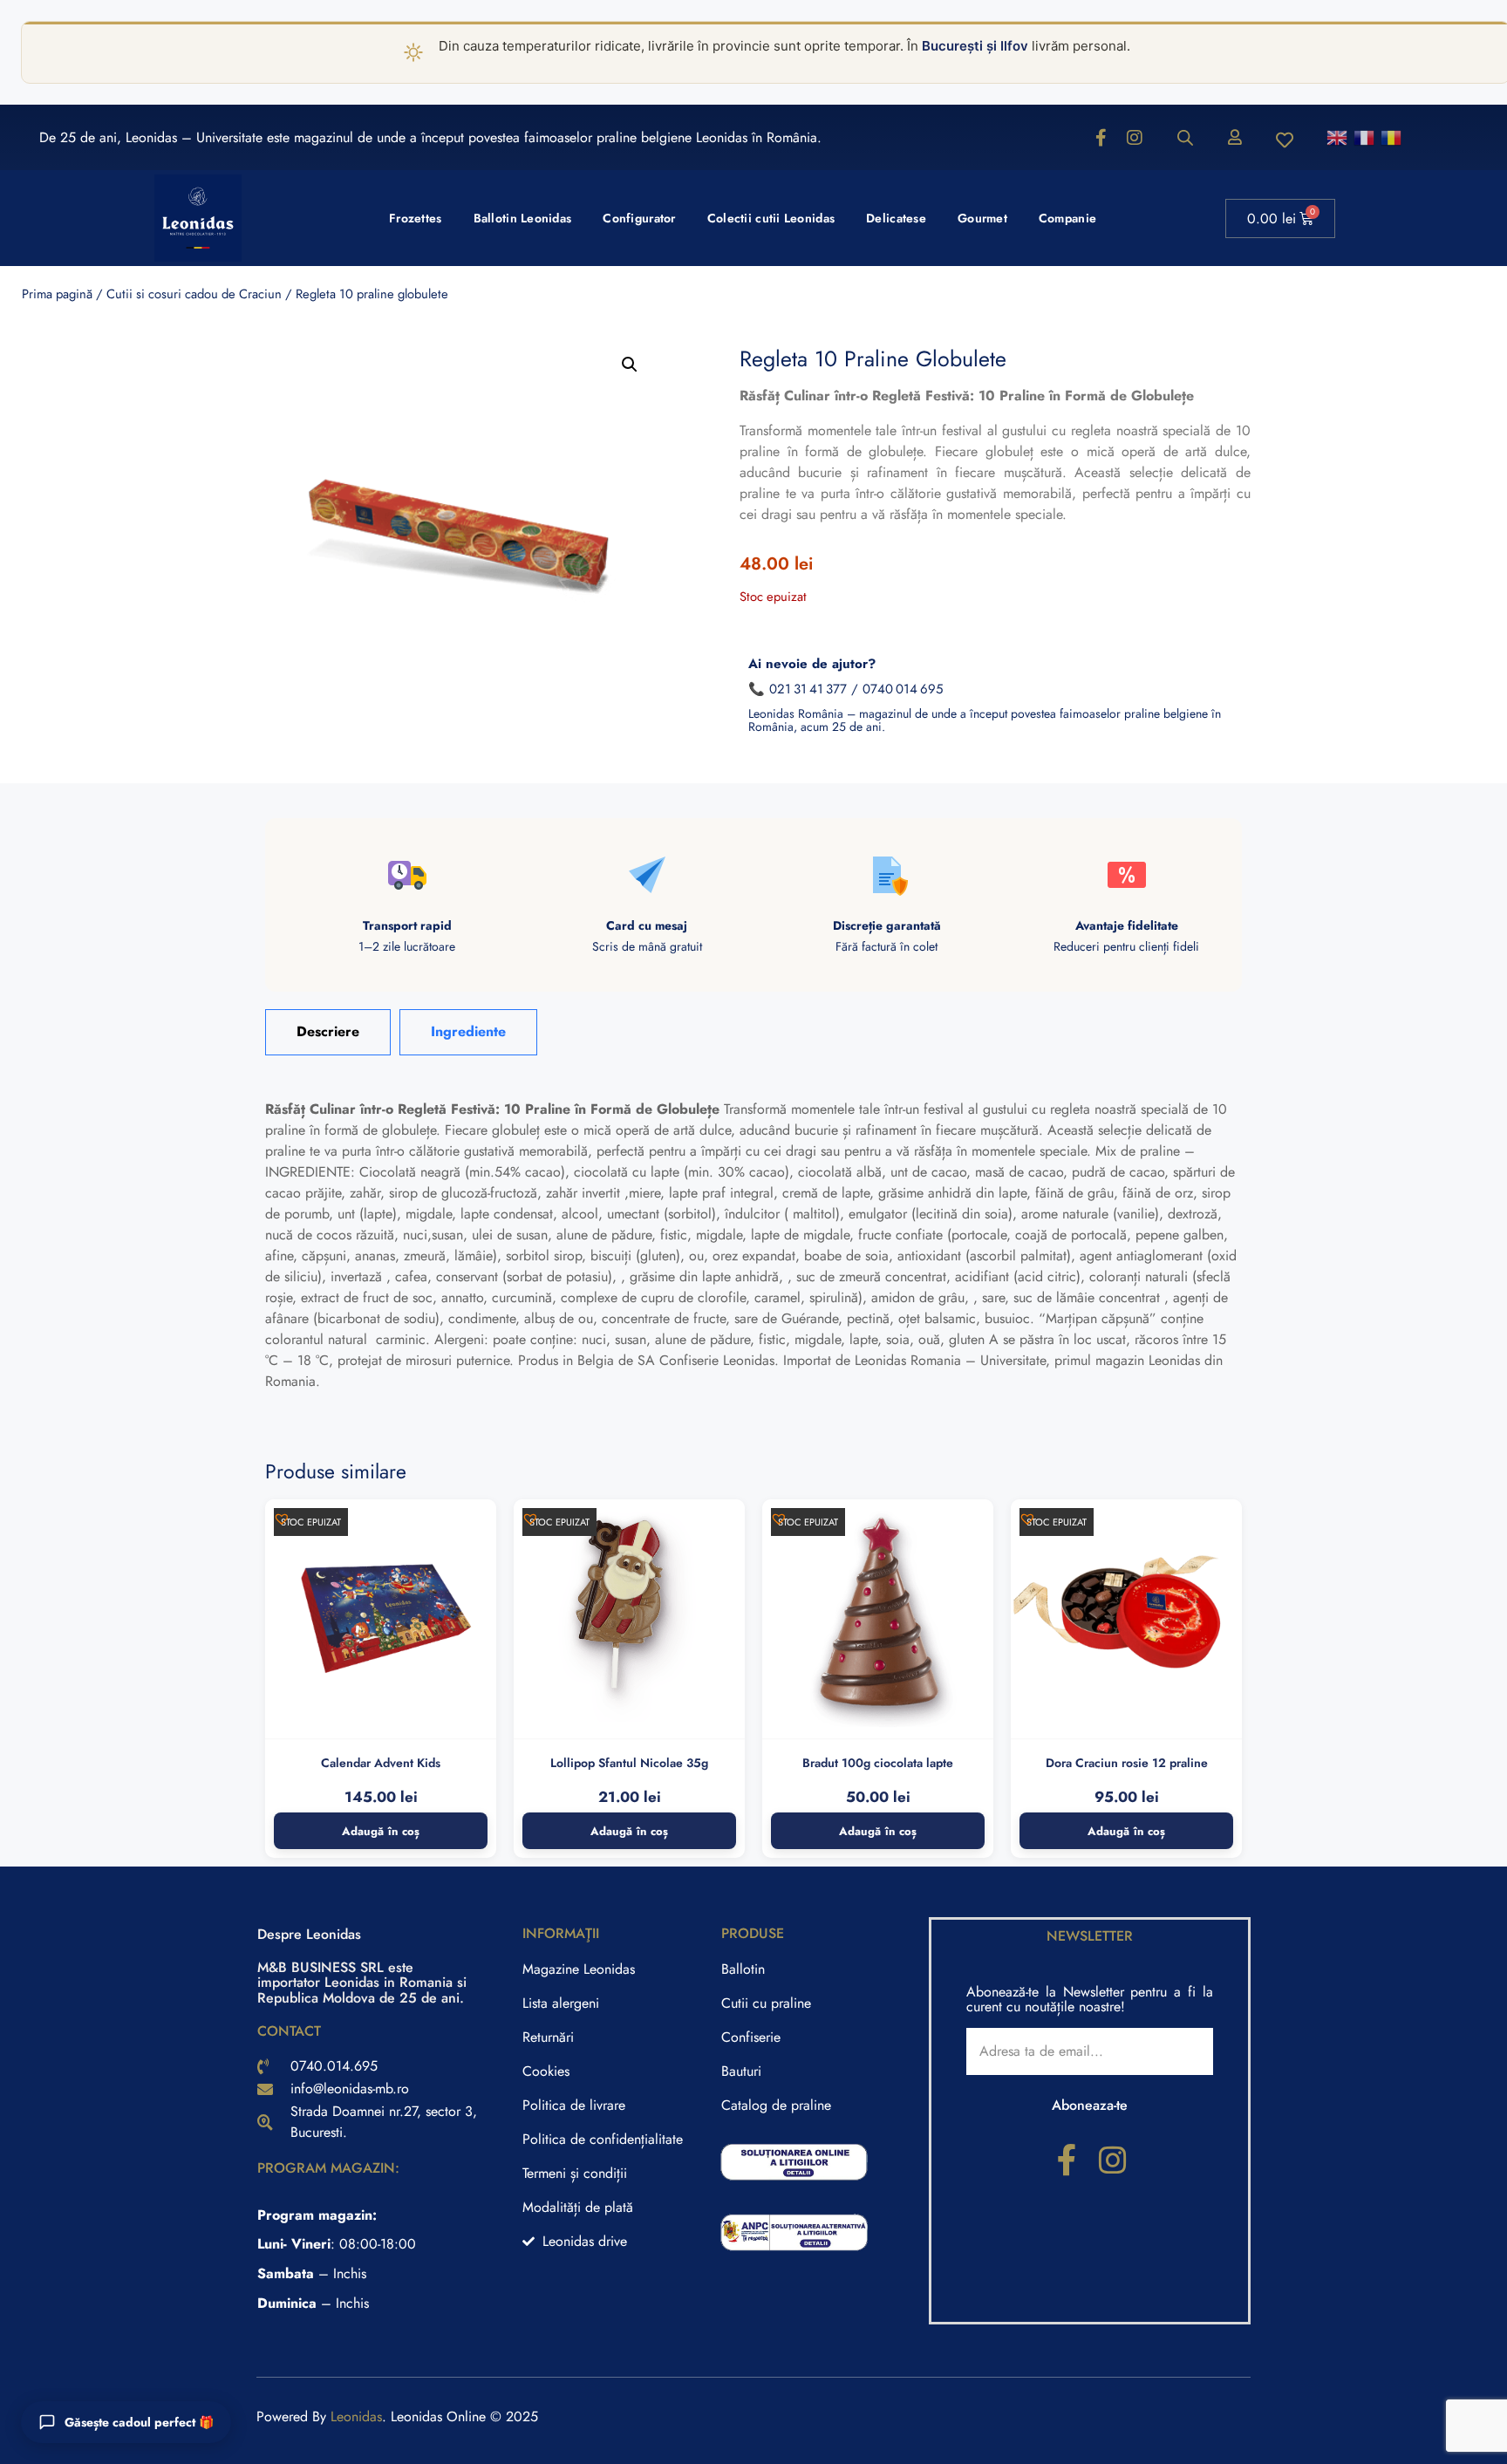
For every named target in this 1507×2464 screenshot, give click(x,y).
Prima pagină (57, 294)
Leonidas (356, 2416)
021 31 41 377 (808, 689)
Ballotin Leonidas (523, 218)
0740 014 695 (903, 689)
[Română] (1392, 137)
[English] (1338, 137)
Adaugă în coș (381, 1831)
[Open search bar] (1185, 138)
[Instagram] (1135, 138)
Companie (1067, 218)
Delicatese (896, 218)
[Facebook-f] (1101, 138)
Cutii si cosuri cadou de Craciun (194, 294)
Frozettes (416, 218)
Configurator (639, 218)
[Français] (1365, 137)
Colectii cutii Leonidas (771, 218)
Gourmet (982, 218)
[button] (630, 365)
